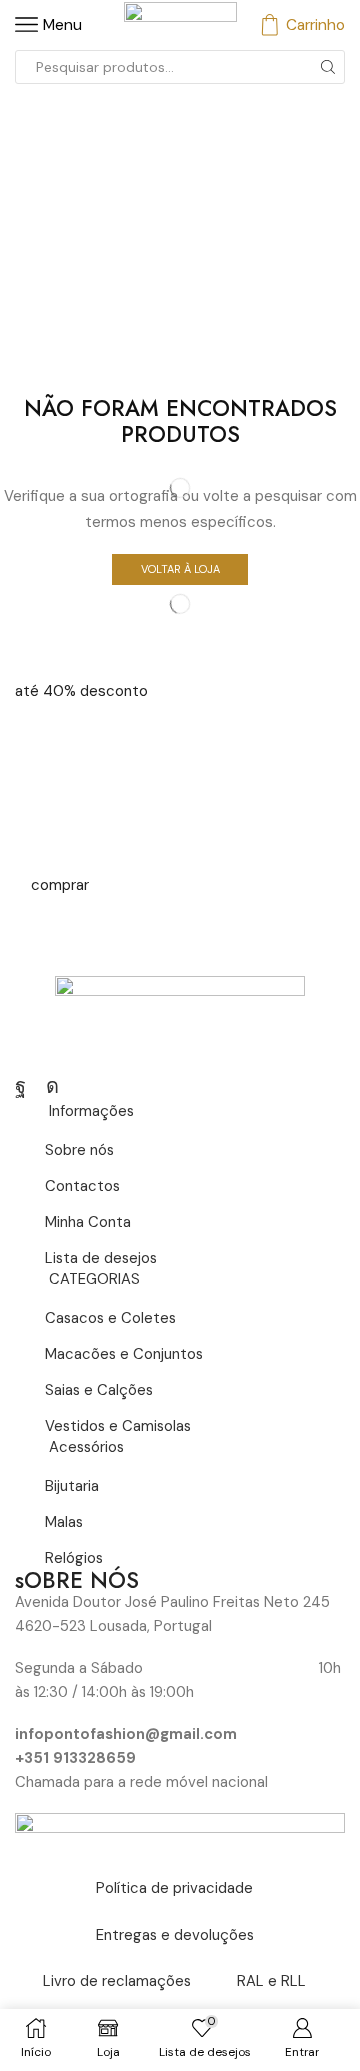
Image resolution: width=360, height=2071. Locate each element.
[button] (81, 691)
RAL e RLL (271, 1981)
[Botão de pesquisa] (328, 67)
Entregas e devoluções (175, 1935)
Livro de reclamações (117, 1981)
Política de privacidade (174, 1888)
